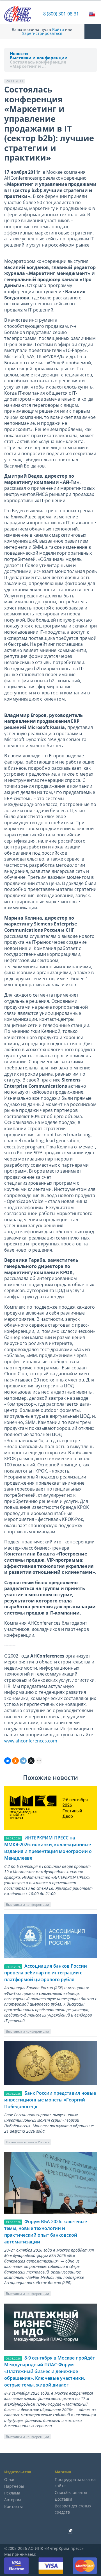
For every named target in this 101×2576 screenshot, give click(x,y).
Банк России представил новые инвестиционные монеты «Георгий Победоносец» (50, 2100)
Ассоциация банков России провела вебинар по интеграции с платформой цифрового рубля (46, 1973)
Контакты (13, 2506)
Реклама (12, 2493)
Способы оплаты (71, 2492)
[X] (31, 1761)
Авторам (12, 2500)
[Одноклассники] (15, 1761)
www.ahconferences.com (31, 1741)
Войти (58, 30)
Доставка (64, 2499)
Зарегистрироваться (42, 33)
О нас (10, 2479)
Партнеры (14, 2486)
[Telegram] (23, 1761)
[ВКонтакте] (8, 1761)
